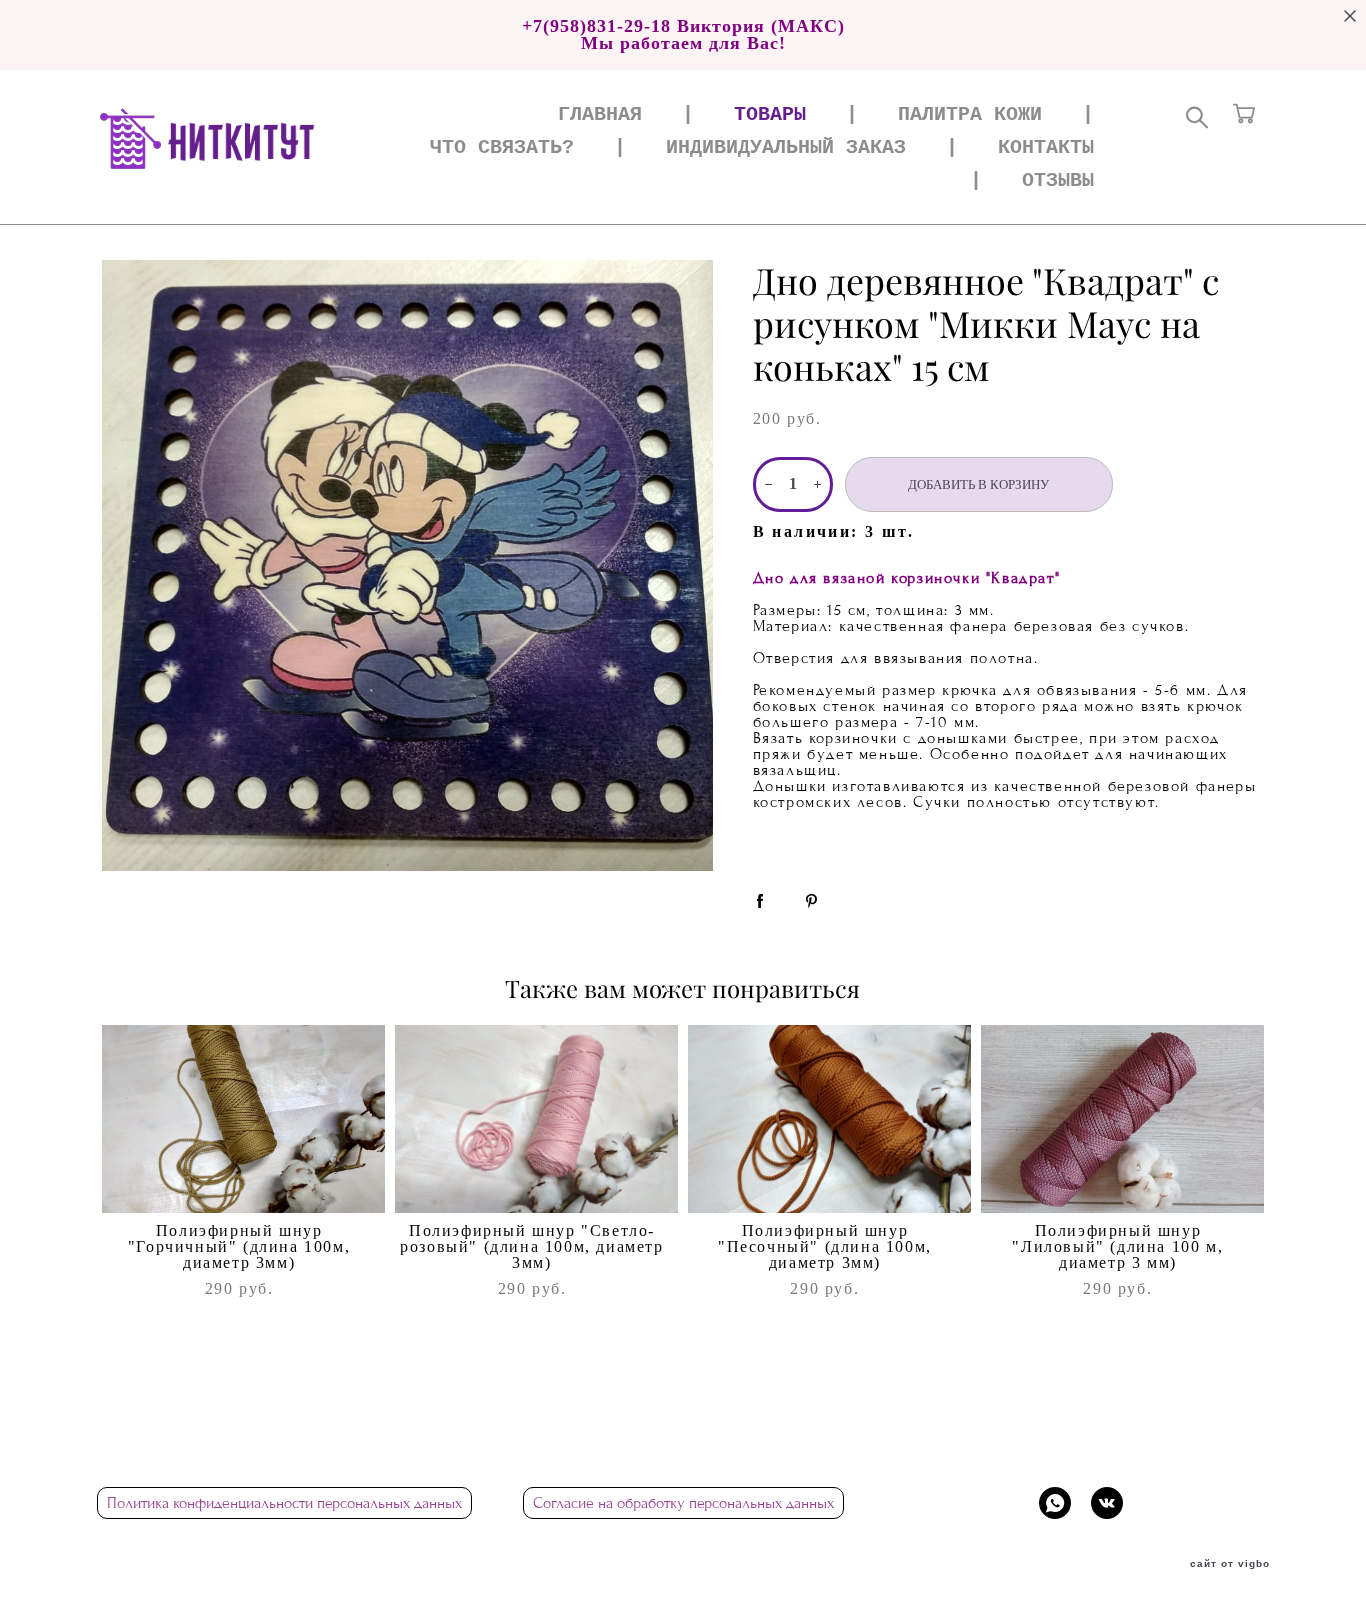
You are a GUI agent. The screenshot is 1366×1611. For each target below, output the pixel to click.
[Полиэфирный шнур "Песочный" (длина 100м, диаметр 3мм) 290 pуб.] (829, 1119)
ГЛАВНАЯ (600, 115)
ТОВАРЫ (770, 115)
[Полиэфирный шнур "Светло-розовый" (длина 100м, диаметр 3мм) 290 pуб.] (536, 1119)
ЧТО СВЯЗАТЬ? (502, 148)
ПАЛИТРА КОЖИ (970, 115)
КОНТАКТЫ (1046, 148)
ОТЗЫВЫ (1058, 181)
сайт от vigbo (1230, 1564)
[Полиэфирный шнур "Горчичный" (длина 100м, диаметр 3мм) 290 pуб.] (243, 1119)
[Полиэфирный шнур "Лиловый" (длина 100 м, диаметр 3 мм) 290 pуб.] (1122, 1119)
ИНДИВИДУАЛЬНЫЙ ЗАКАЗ (786, 148)
